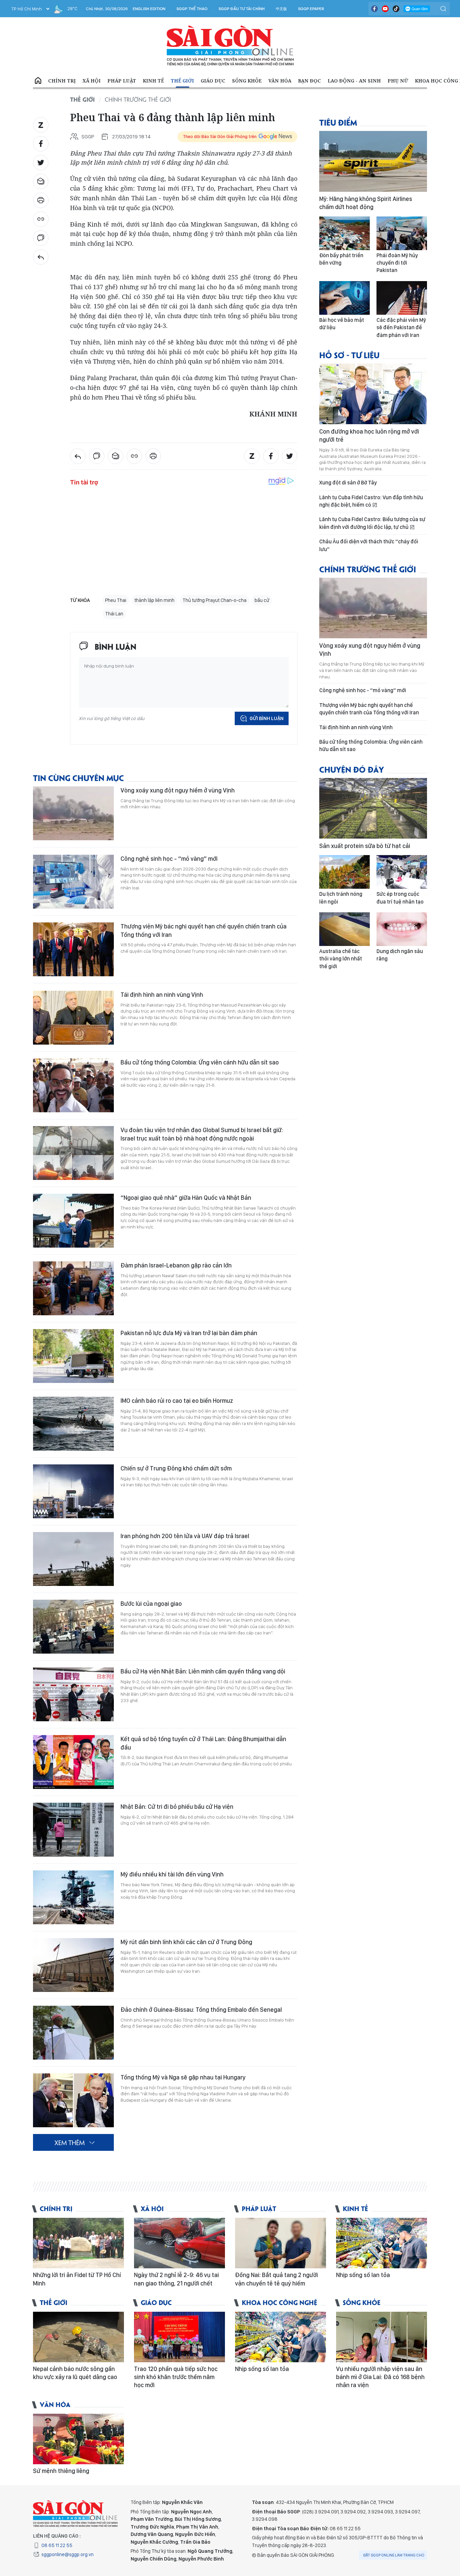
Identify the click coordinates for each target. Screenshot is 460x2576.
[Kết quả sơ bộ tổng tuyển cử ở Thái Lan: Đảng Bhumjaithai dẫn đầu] (73, 1762)
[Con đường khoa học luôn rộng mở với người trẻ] (373, 394)
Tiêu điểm (338, 122)
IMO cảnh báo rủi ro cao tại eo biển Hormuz (177, 1401)
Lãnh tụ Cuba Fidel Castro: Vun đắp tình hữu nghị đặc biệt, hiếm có (371, 501)
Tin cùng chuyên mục (78, 777)
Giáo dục (213, 81)
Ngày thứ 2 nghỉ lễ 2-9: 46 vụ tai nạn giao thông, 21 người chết (176, 2279)
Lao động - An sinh (354, 81)
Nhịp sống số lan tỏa (363, 2275)
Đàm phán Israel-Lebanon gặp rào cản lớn (176, 1265)
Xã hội (92, 81)
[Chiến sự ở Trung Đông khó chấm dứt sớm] (73, 1491)
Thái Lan (114, 614)
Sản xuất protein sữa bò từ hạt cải (365, 846)
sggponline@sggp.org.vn (68, 2554)
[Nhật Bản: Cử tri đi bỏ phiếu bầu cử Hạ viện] (73, 1830)
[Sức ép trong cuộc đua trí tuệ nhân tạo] (402, 872)
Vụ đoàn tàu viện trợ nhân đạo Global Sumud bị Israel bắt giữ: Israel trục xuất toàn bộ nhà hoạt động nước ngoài (202, 1134)
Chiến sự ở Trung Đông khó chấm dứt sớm (176, 1468)
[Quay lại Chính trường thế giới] (41, 257)
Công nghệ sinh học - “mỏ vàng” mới (169, 859)
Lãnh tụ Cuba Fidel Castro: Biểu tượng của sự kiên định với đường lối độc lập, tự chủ (372, 523)
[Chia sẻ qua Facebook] (41, 144)
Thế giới (182, 81)
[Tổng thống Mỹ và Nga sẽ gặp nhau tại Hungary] (73, 2100)
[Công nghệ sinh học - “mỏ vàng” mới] (73, 882)
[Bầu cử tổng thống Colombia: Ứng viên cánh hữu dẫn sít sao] (73, 1085)
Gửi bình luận (267, 718)
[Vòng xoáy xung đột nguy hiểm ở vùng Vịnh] (73, 813)
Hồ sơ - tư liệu (349, 355)
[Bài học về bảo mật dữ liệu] (344, 298)
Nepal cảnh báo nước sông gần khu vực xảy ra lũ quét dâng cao (75, 2373)
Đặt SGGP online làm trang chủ (394, 2555)
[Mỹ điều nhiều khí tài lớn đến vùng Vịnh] (73, 1897)
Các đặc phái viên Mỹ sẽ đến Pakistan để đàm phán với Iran (401, 328)
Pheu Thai (116, 600)
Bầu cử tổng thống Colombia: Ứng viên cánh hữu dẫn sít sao (200, 1062)
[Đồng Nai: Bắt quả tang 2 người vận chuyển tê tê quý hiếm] (281, 2243)
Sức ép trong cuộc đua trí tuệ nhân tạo (400, 898)
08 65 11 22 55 (57, 2545)
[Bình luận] (41, 238)
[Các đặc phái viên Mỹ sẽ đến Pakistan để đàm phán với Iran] (402, 298)
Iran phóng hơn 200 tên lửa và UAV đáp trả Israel (185, 1536)
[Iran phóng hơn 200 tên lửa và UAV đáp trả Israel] (73, 1559)
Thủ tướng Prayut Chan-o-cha (215, 600)
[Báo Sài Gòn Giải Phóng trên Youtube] (385, 9)
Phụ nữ (398, 81)
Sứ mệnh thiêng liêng (61, 2471)
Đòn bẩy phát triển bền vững (341, 259)
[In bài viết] (41, 200)
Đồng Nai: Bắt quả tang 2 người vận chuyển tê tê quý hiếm (276, 2279)
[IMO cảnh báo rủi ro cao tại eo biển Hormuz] (73, 1424)
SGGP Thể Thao (192, 9)
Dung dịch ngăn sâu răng (400, 955)
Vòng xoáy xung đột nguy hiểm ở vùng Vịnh (178, 790)
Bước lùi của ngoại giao (151, 1604)
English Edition (149, 9)
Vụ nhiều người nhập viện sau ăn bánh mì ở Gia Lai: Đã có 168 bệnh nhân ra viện (380, 2377)
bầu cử (262, 600)
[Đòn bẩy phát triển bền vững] (344, 233)
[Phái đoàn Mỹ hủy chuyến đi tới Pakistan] (402, 233)
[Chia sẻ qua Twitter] (41, 163)
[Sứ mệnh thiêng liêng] (78, 2439)
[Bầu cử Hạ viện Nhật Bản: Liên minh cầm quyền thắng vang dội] (73, 1694)
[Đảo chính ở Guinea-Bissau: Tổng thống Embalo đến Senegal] (73, 2033)
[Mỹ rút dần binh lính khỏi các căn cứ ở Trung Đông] (73, 1965)
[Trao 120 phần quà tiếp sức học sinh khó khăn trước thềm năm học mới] (179, 2337)
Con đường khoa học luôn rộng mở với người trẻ (369, 435)
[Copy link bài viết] (41, 219)
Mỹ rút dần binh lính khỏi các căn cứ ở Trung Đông (186, 1942)
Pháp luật (122, 81)
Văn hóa (280, 81)
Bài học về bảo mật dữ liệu (342, 324)
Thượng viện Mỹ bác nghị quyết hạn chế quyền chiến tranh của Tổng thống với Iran (204, 930)
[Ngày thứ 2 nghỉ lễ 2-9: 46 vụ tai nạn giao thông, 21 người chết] (179, 2243)
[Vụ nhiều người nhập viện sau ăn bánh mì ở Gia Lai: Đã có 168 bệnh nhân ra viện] (382, 2337)
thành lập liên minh (154, 600)
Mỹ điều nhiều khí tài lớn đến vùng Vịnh (172, 1874)
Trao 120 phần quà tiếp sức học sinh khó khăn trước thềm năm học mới (176, 2377)
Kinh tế (153, 81)
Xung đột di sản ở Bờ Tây (348, 483)
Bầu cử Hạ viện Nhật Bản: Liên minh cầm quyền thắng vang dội (203, 1671)
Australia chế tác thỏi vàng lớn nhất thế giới (341, 959)
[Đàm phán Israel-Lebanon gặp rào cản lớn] (73, 1288)
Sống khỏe (247, 81)
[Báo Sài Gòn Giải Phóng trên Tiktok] (396, 9)
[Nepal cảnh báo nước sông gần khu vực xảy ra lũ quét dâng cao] (78, 2337)
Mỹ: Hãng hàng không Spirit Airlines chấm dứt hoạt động (366, 203)
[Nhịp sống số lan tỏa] (382, 2243)
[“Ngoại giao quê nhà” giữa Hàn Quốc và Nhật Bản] (73, 1221)
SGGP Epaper (311, 9)
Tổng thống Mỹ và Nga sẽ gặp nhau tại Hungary (183, 2077)
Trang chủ (38, 81)
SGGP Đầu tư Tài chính (242, 9)
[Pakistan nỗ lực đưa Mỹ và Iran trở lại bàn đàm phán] (73, 1356)
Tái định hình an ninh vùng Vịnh (162, 995)
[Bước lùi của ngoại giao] (73, 1627)
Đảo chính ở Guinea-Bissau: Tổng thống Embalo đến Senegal (201, 2010)
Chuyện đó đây (352, 769)
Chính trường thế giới (138, 99)
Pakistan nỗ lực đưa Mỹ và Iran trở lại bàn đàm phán (189, 1333)
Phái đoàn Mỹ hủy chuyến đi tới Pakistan (397, 263)
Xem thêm (70, 2142)
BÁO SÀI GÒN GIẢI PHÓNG (230, 46)
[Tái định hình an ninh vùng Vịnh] (73, 1018)
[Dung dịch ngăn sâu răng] (402, 929)
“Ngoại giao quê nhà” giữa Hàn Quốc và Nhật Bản (186, 1198)
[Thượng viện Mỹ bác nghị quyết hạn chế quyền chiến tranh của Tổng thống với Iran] (73, 949)
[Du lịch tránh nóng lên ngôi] (344, 872)
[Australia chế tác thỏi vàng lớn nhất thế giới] (344, 929)
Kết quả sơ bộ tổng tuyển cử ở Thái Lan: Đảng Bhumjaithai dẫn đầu (203, 1743)
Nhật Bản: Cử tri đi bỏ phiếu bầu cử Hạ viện (177, 1807)
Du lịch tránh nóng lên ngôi (341, 898)
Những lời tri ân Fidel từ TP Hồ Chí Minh (77, 2279)
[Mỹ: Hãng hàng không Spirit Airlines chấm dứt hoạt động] (373, 161)
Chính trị (62, 81)
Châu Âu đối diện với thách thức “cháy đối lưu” (369, 545)
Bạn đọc (309, 81)
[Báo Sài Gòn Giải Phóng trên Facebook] (374, 9)
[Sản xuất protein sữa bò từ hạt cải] (373, 808)
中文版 (281, 9)
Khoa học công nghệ (280, 2302)
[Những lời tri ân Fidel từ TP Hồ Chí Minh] (78, 2243)
